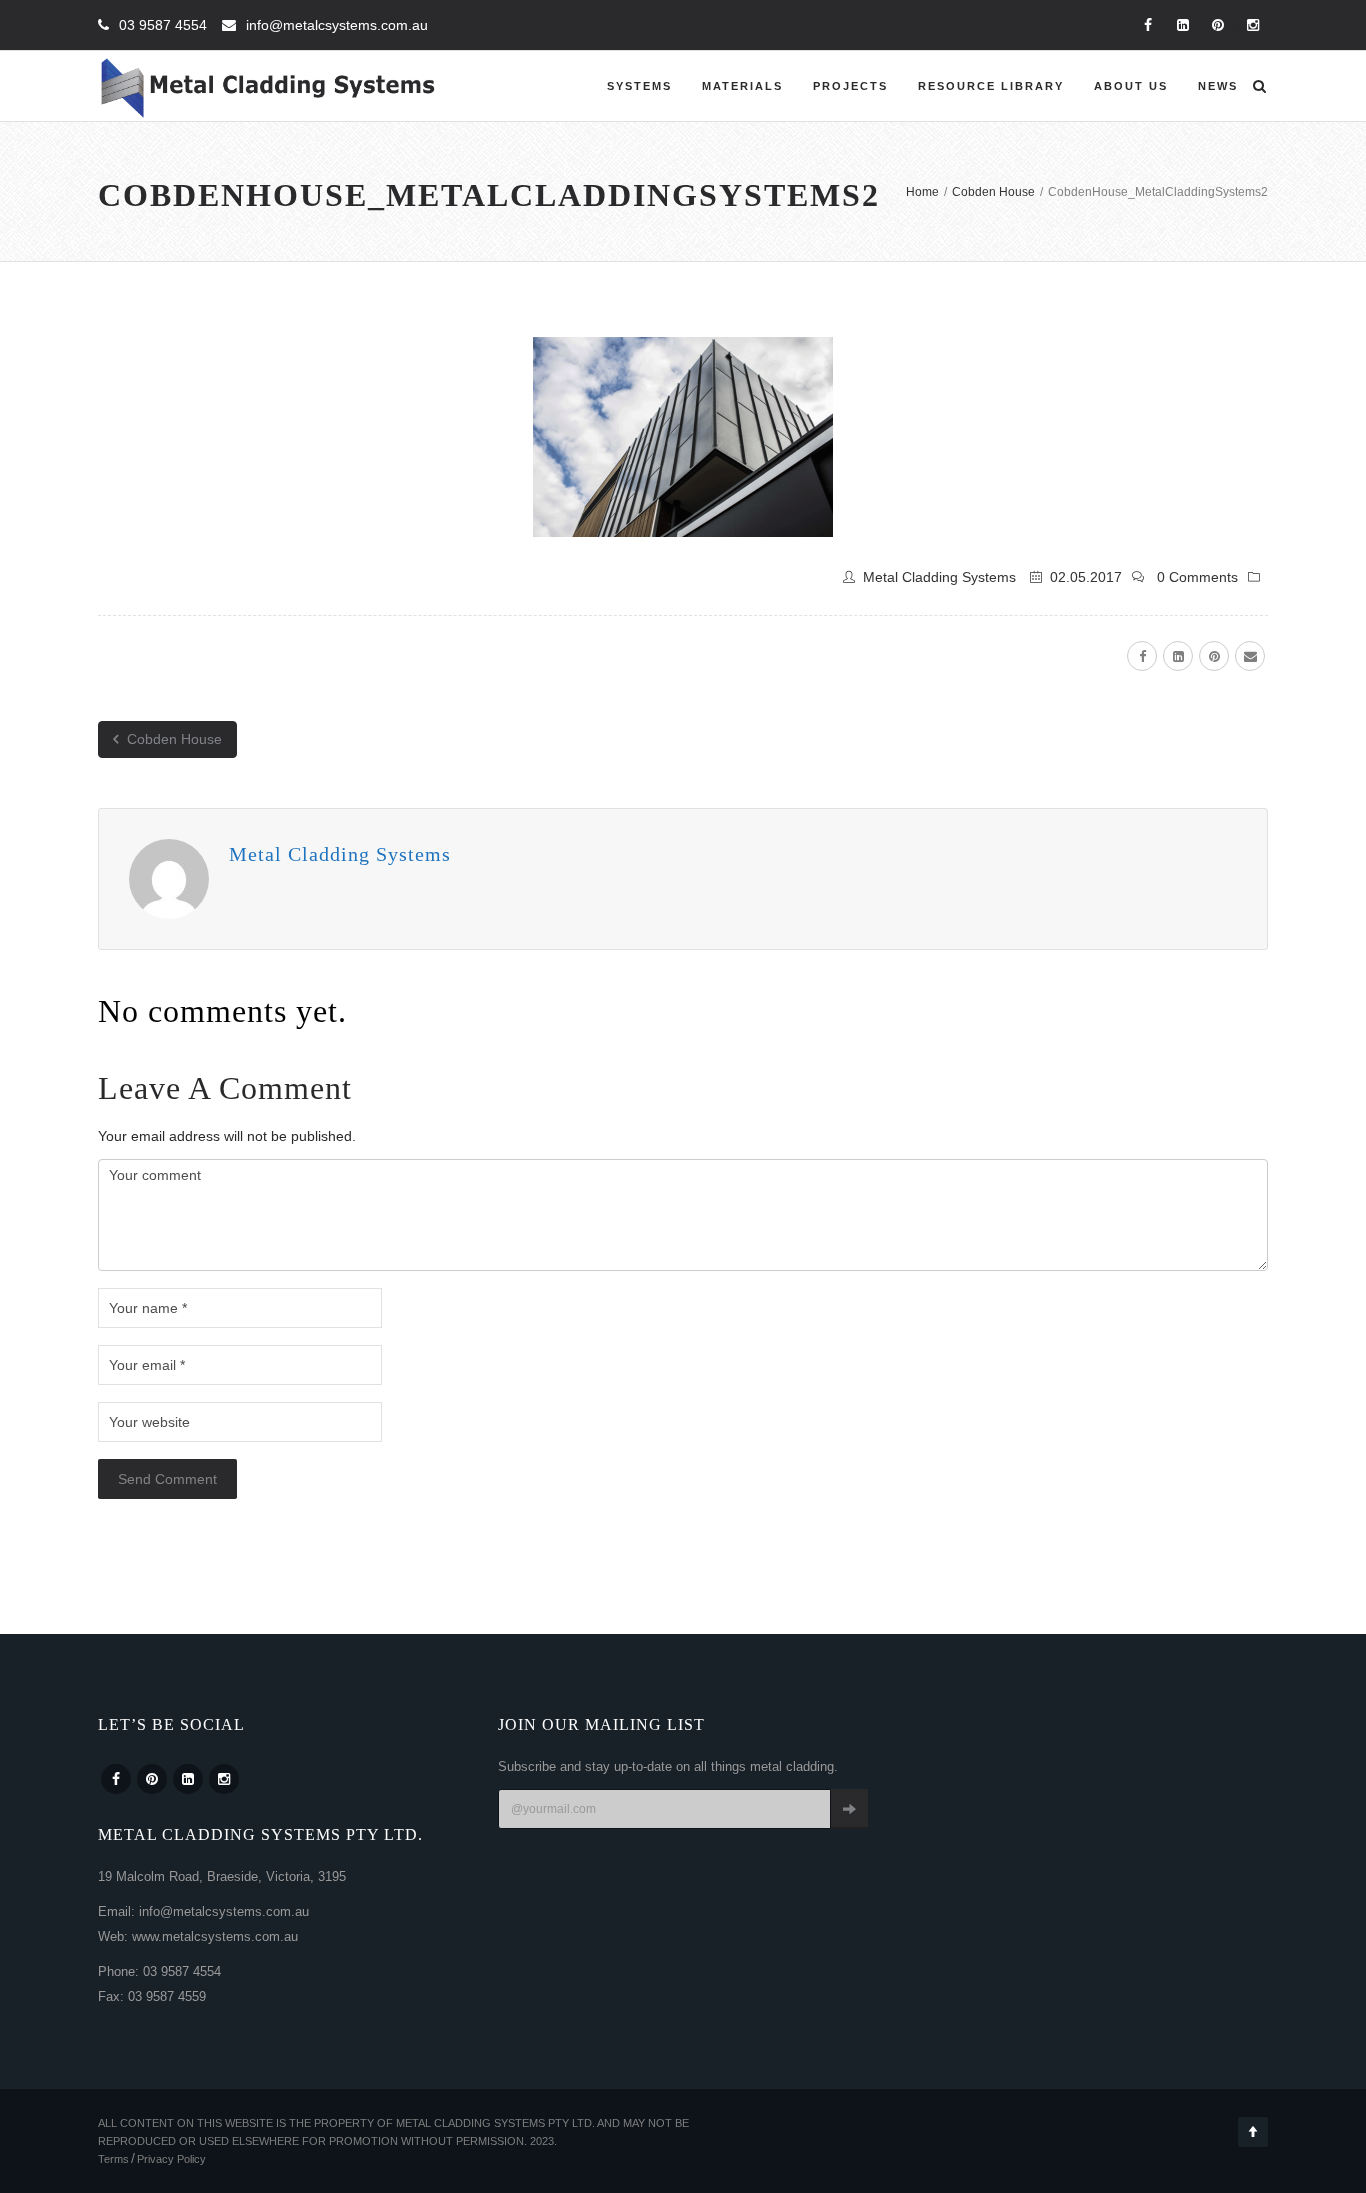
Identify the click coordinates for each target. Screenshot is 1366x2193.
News (1218, 86)
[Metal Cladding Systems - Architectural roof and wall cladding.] (268, 86)
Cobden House (172, 739)
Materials (742, 86)
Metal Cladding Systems (939, 577)
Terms (113, 2159)
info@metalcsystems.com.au (337, 25)
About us (1131, 86)
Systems (639, 86)
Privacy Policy (171, 2159)
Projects (850, 86)
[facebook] (1142, 656)
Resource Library (991, 86)
